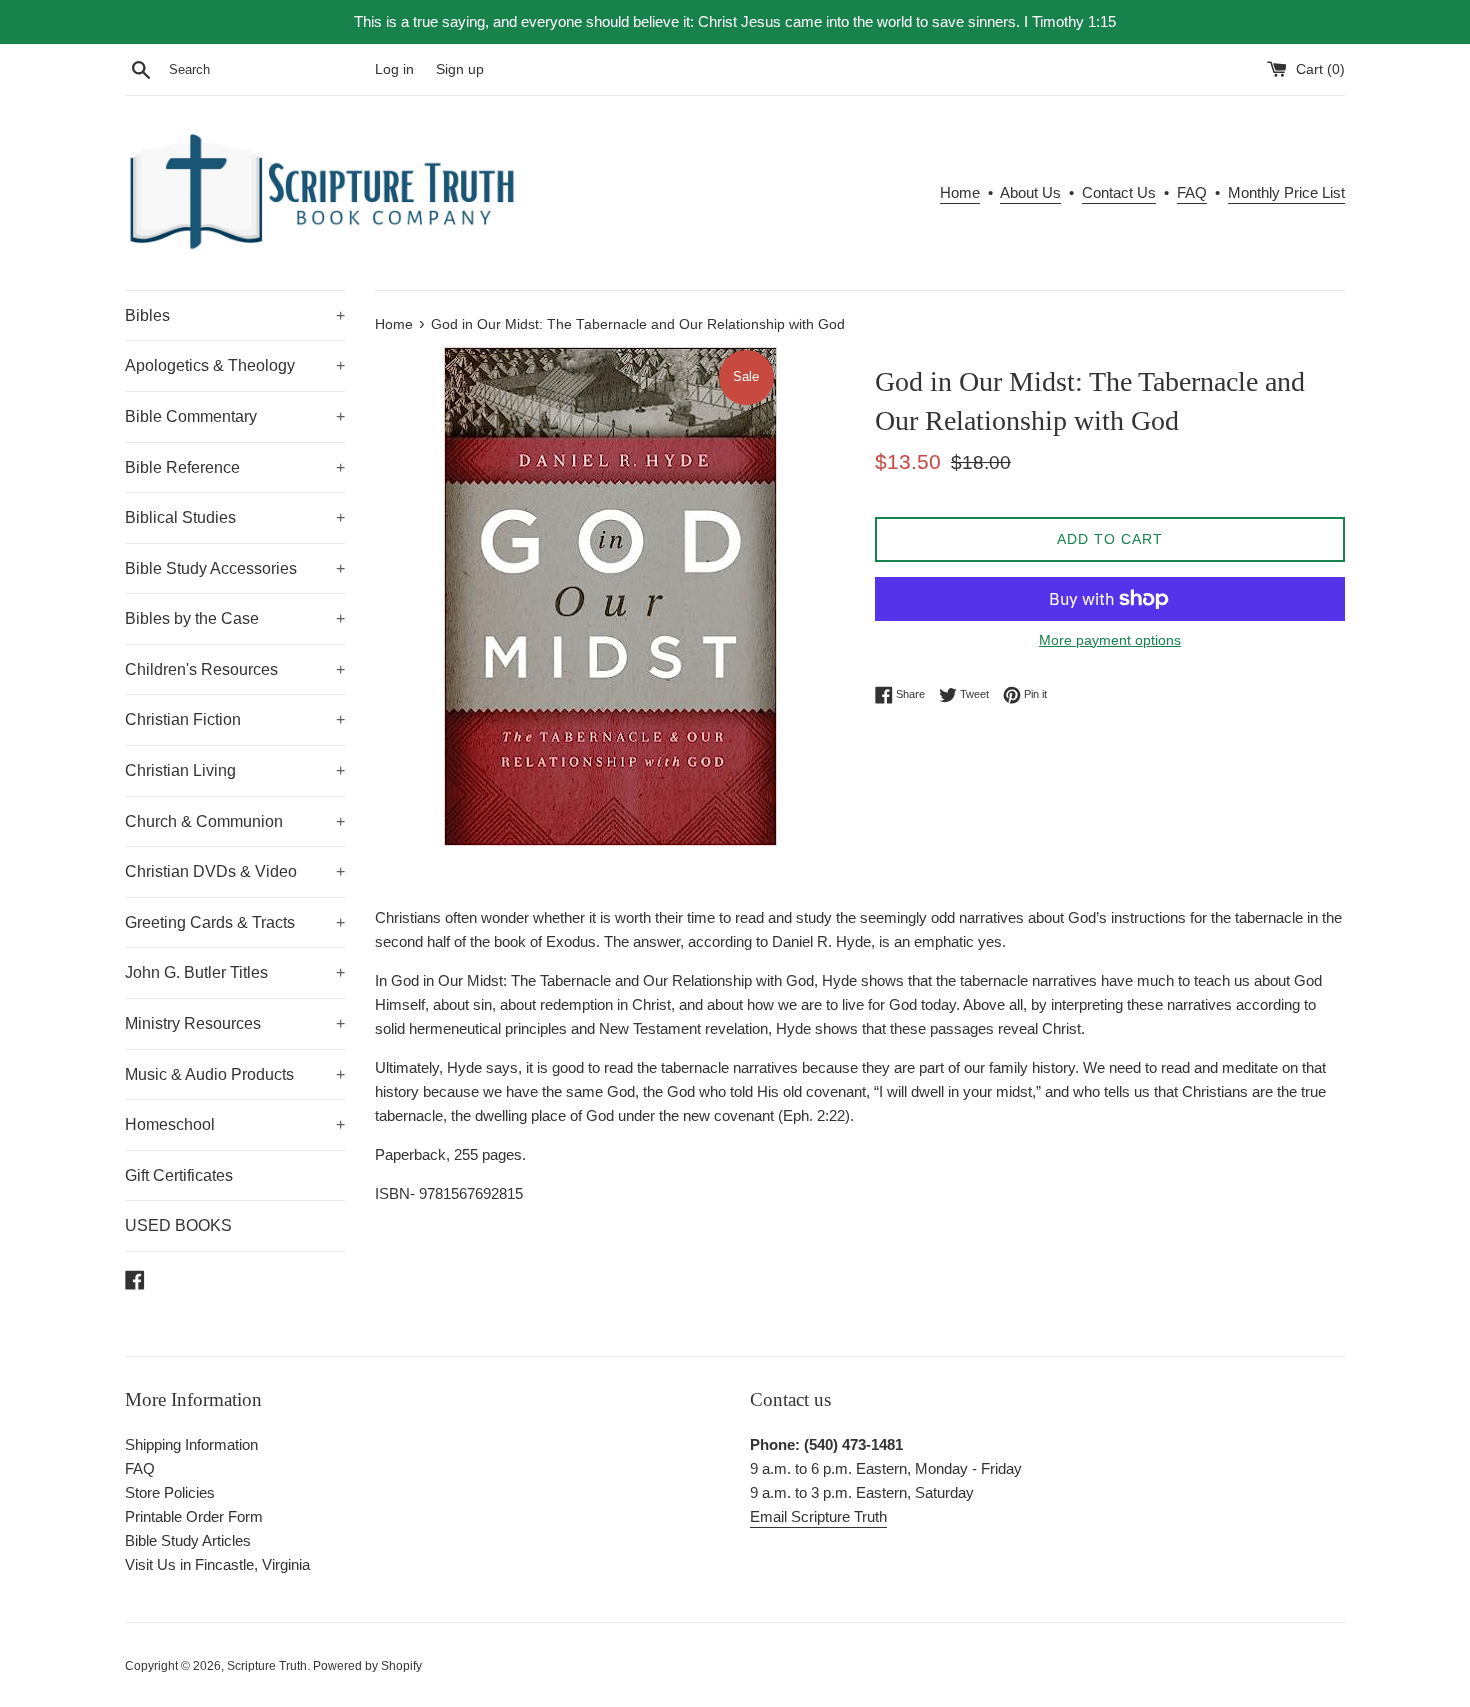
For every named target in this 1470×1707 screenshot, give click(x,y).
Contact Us (1119, 192)
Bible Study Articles (188, 1540)
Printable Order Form (194, 1516)
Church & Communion (235, 821)
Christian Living (235, 770)
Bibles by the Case (235, 618)
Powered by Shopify (367, 1666)
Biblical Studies (235, 517)
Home (960, 192)
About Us (1030, 192)
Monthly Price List (1286, 192)
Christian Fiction (235, 719)
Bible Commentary (235, 416)
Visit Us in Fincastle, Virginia (217, 1564)
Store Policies (170, 1492)
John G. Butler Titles (235, 972)
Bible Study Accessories (235, 568)
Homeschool (235, 1124)
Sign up (460, 69)
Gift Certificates (179, 1175)
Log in (394, 69)
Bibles (235, 315)
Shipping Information (191, 1444)
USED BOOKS (178, 1225)
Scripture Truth (267, 1666)
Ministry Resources (235, 1023)
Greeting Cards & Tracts (235, 922)
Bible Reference (235, 467)
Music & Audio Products (235, 1074)
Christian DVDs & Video (235, 871)
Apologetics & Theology (235, 365)
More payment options (1110, 640)
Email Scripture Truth (818, 1516)
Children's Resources (235, 669)
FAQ (1192, 192)
